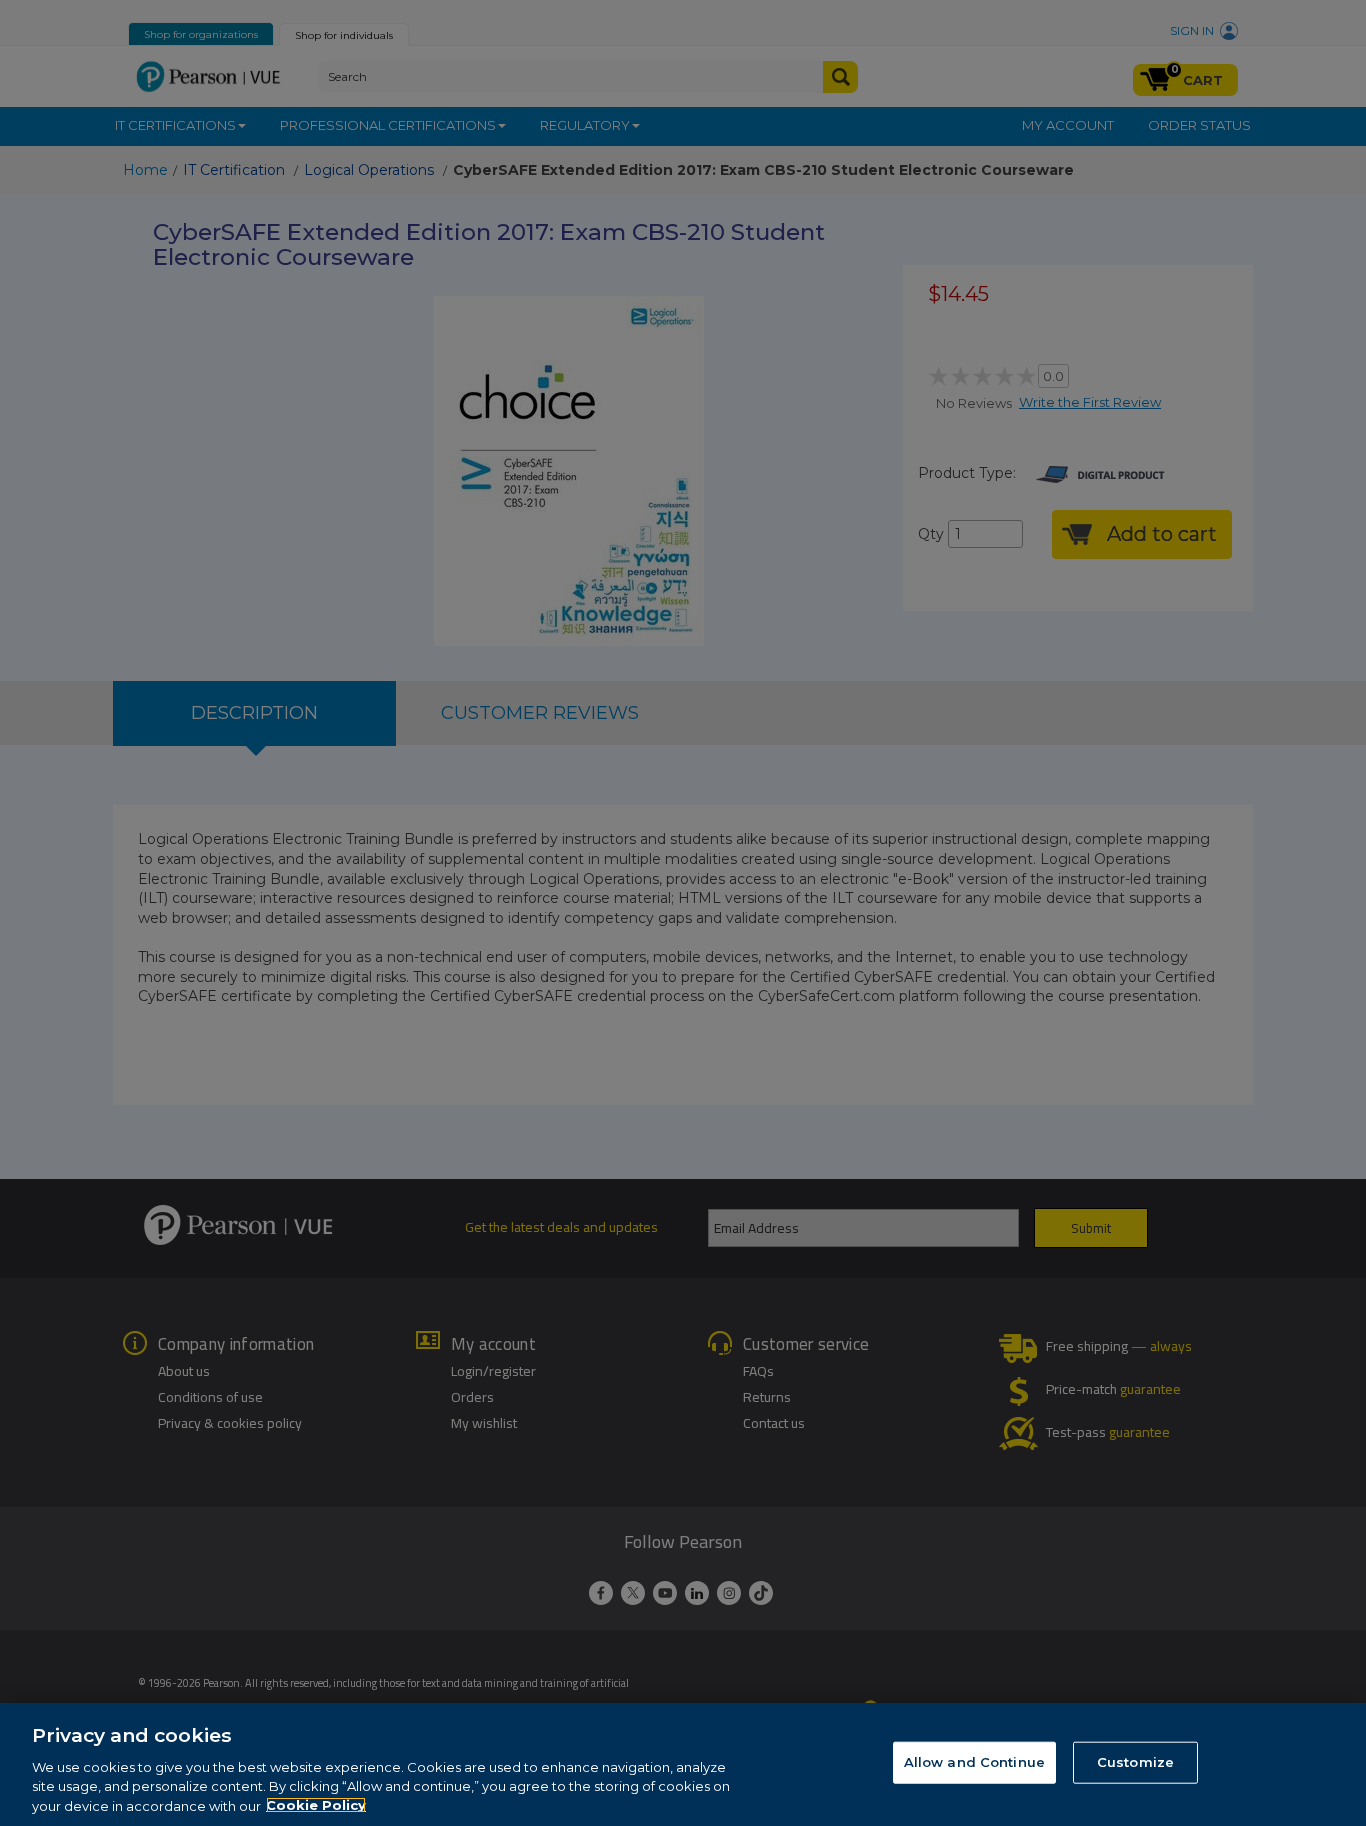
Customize (1135, 1762)
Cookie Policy (316, 1805)
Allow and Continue (974, 1762)
